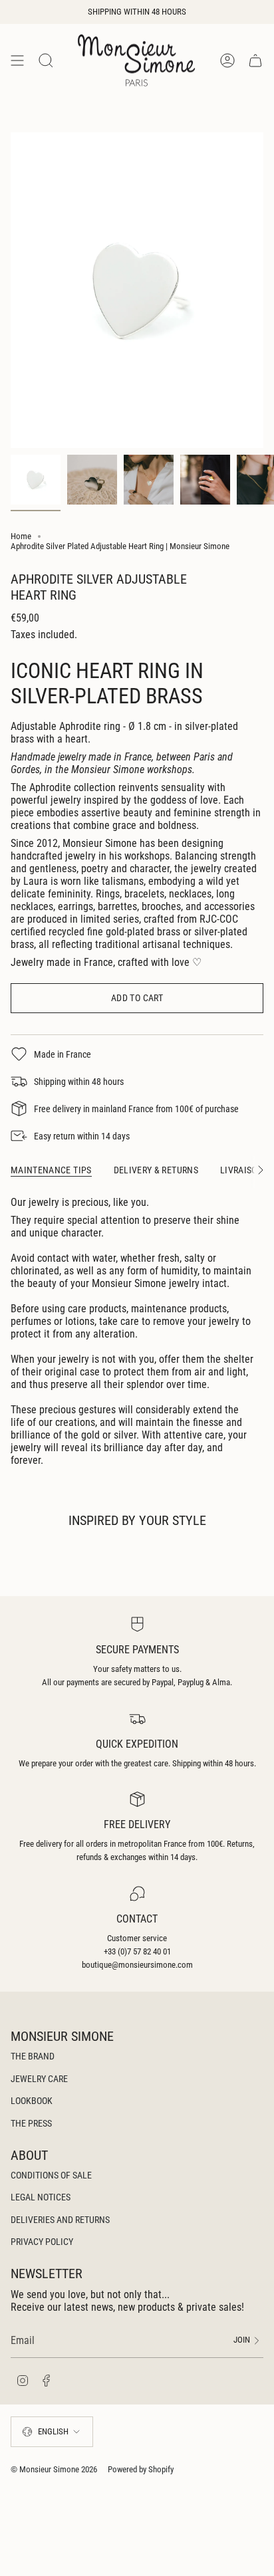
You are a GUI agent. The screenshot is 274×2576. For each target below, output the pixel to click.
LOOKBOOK (32, 2101)
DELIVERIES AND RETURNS (60, 2220)
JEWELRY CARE (39, 2079)
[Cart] (255, 60)
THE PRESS (31, 2123)
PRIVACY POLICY (42, 2242)
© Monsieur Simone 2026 (54, 2469)
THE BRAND (33, 2056)
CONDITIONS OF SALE (51, 2175)
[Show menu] (17, 60)
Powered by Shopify (141, 2469)
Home (21, 536)
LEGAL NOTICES (41, 2197)
